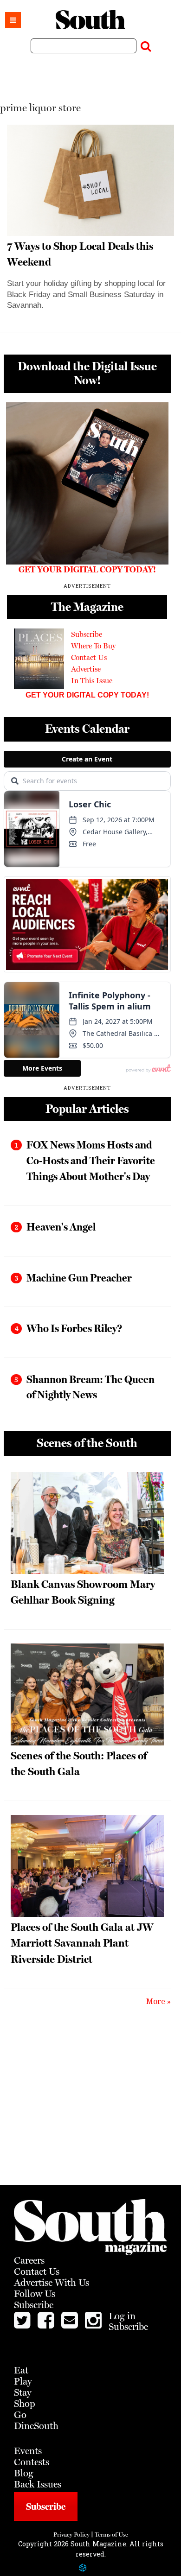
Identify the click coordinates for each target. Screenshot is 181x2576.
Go (20, 2415)
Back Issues (38, 2484)
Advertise (86, 669)
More (156, 2001)
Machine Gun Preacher (79, 1278)
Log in (122, 2316)
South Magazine (90, 20)
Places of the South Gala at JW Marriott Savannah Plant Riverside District (82, 1943)
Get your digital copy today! (87, 695)
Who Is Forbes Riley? (74, 1328)
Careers (29, 2260)
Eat (21, 2370)
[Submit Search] (146, 44)
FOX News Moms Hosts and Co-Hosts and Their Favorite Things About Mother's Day (91, 1160)
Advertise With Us (52, 2283)
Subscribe (87, 634)
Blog (24, 2473)
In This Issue (92, 681)
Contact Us (89, 657)
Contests (32, 2462)
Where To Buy (93, 646)
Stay (23, 2392)
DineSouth (36, 2426)
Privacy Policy (71, 2535)
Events (28, 2451)
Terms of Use (111, 2535)
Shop (25, 2404)
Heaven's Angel (61, 1227)
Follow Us (35, 2294)
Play (23, 2381)
